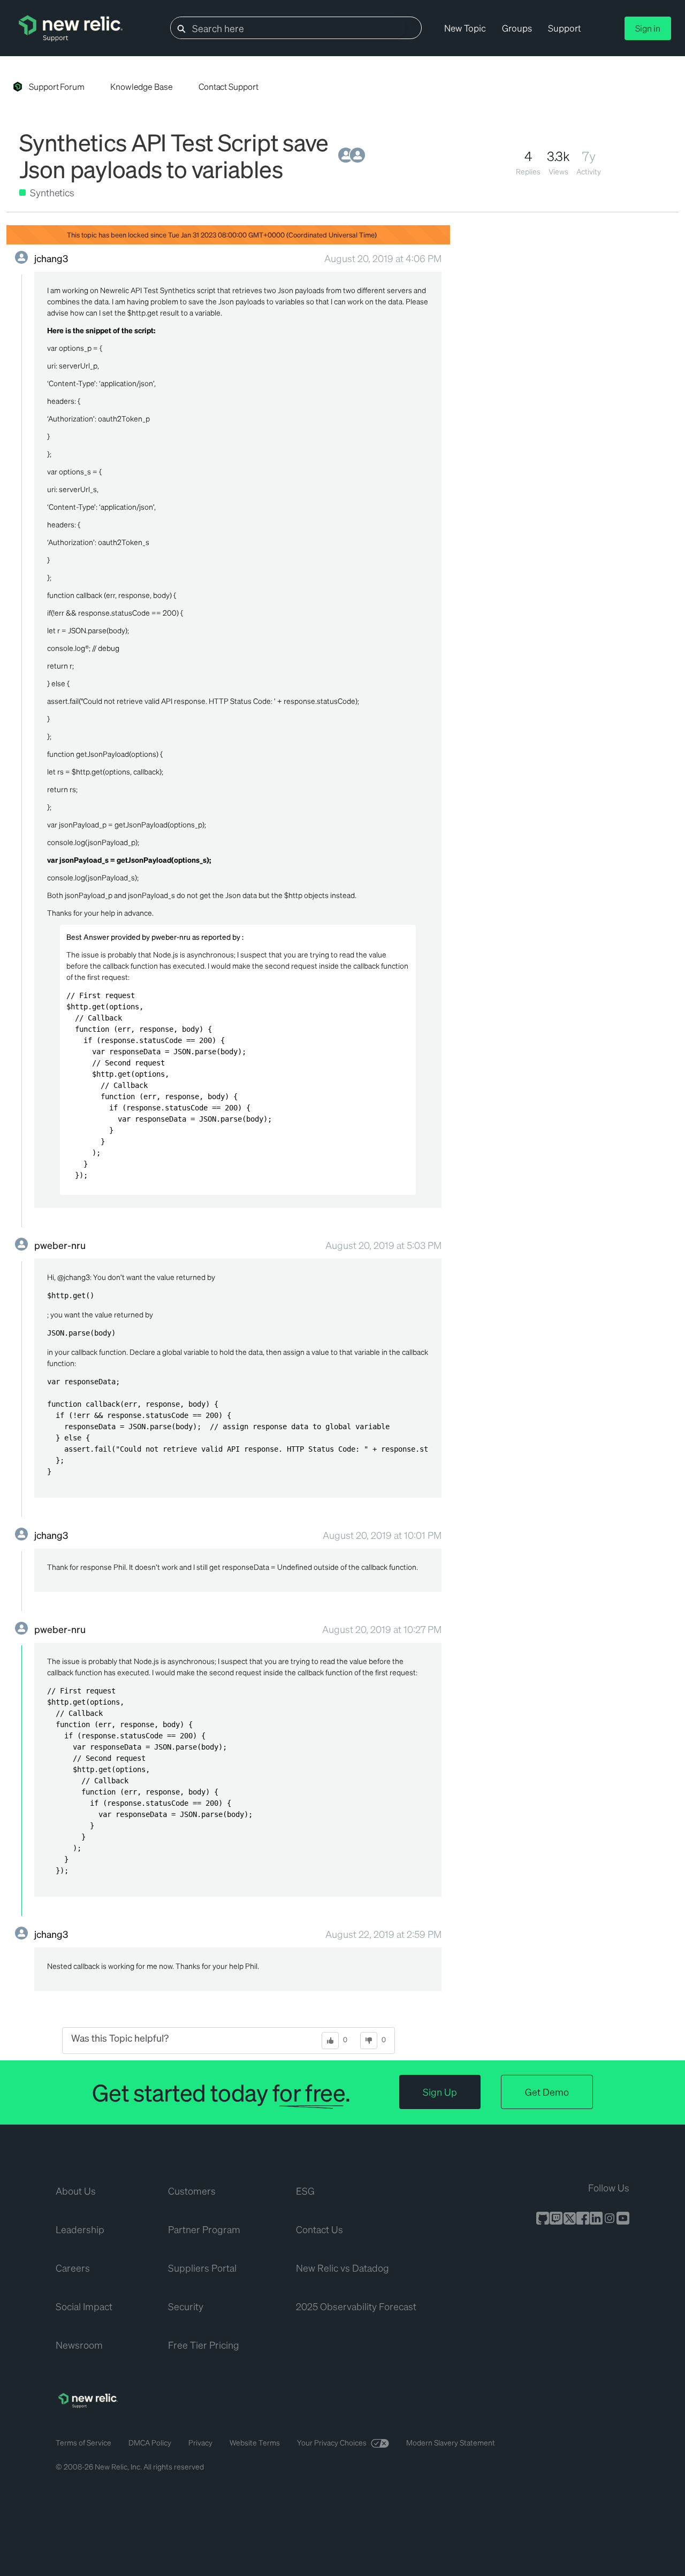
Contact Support (229, 86)
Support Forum (57, 86)
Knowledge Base (142, 86)
